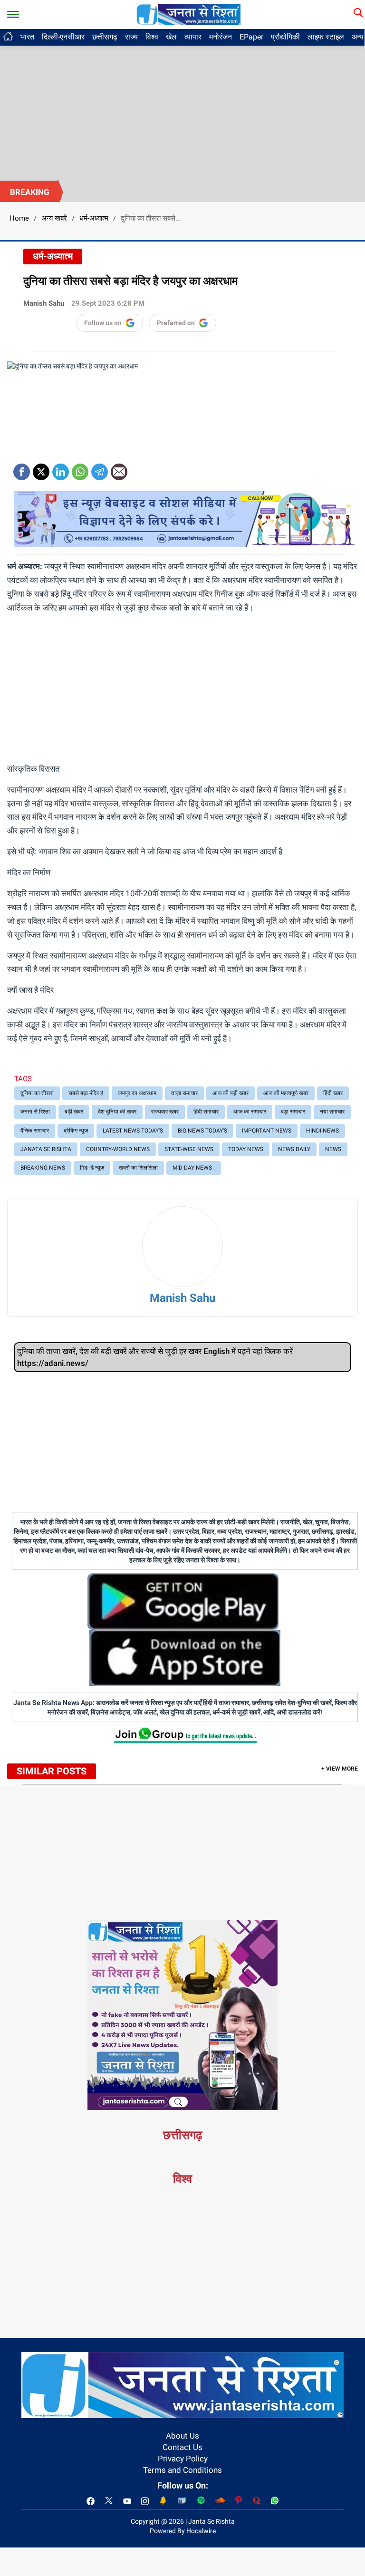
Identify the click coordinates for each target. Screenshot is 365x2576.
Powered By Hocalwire (183, 2531)
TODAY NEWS (246, 1149)
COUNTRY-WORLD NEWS (118, 1149)
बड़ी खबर (74, 1112)
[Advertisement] (182, 109)
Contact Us (182, 2447)
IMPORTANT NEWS (267, 1131)
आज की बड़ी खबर (231, 1093)
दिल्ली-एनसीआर (63, 37)
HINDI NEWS (322, 1131)
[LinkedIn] (61, 469)
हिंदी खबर (333, 1093)
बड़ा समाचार (293, 1112)
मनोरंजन (221, 37)
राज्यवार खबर (165, 1112)
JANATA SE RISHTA (46, 1149)
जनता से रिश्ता (35, 1112)
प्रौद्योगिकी (285, 37)
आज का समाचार (250, 1112)
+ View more (340, 1769)
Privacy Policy (183, 2459)
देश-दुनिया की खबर (117, 1112)
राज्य (131, 37)
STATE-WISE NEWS (189, 1149)
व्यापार (193, 37)
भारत (27, 37)
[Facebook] (22, 469)
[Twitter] (41, 469)
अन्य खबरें (54, 218)
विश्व (152, 37)
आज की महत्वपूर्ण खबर (286, 1093)
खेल (171, 37)
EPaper (251, 37)
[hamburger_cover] (13, 12)
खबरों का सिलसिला (138, 1168)
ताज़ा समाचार (184, 1093)
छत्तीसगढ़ (105, 37)
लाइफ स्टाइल (326, 37)
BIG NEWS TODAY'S (202, 1131)
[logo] (189, 14)
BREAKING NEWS (43, 1168)
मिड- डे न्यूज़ (92, 1168)
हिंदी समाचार (206, 1112)
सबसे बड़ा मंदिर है (86, 1093)
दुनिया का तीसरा (37, 1093)
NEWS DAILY (294, 1149)
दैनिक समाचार (35, 1131)
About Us (182, 2436)
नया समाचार (332, 1112)
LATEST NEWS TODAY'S (133, 1131)
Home (19, 218)
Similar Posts (52, 1771)
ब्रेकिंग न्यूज (76, 1131)
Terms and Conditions (182, 2470)
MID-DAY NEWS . (194, 1168)
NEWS (333, 1149)
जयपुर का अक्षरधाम (137, 1093)
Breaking (30, 192)
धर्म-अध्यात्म (94, 218)
